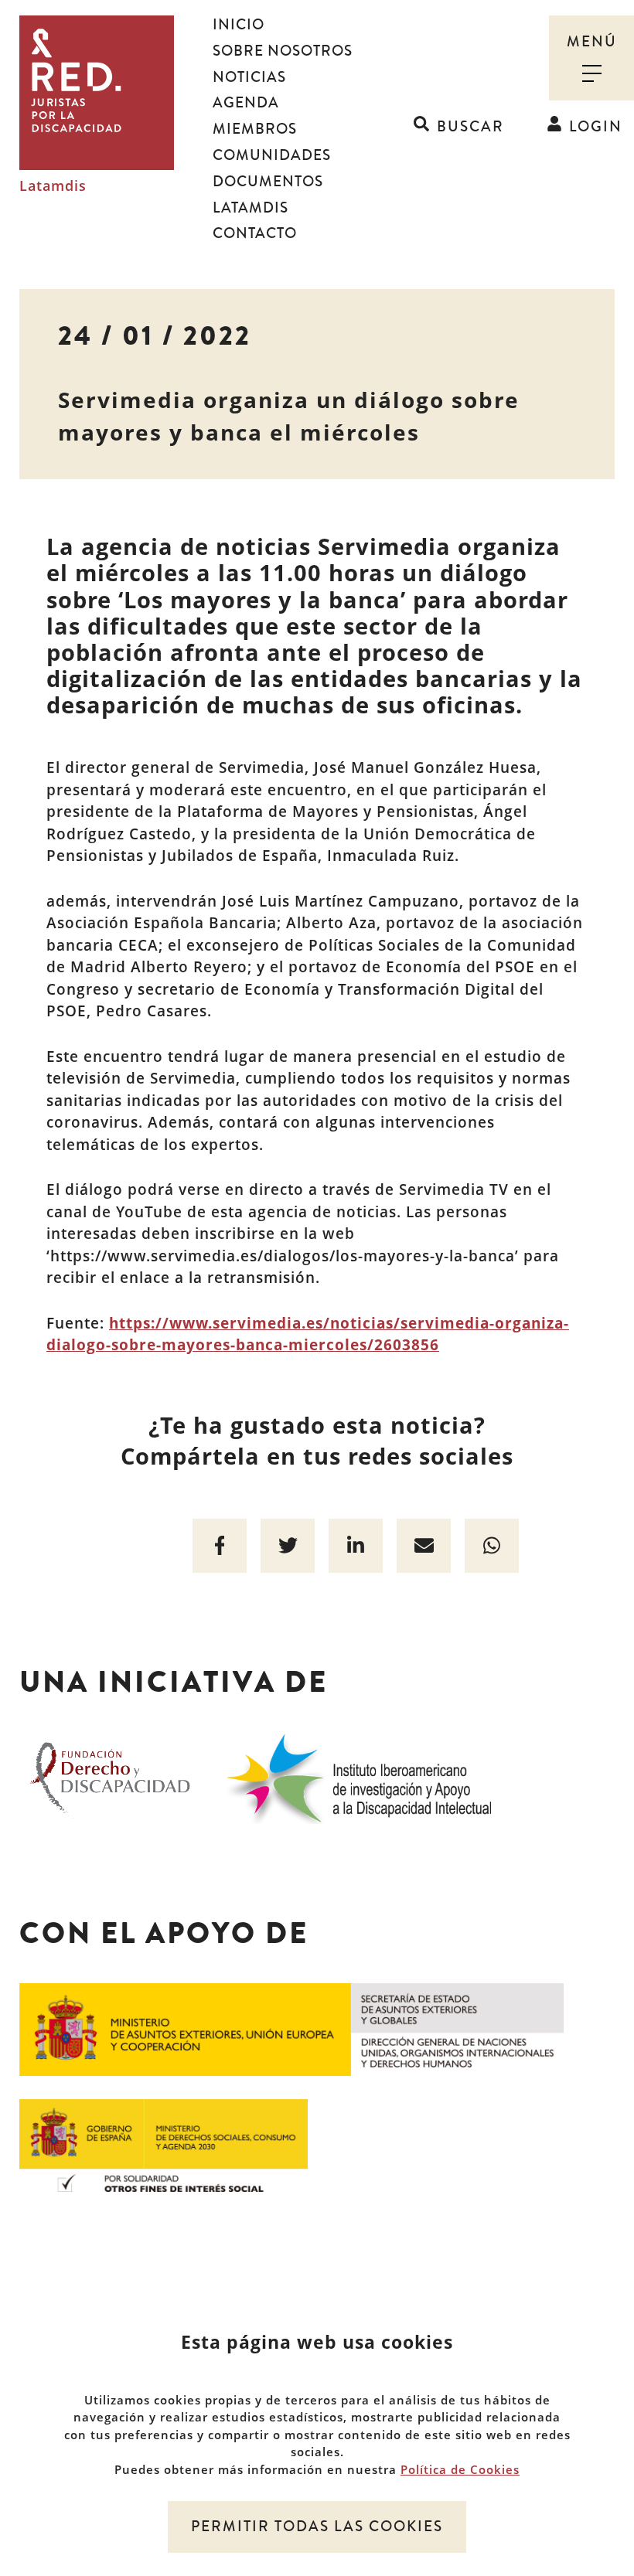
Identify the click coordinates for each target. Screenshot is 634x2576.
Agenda (246, 103)
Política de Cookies (460, 2469)
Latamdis (53, 186)
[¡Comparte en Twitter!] (288, 1546)
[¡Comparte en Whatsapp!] (492, 1546)
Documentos (268, 182)
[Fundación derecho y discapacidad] (110, 1776)
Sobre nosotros (283, 51)
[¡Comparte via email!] (424, 1546)
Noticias (249, 77)
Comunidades (272, 155)
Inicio (239, 25)
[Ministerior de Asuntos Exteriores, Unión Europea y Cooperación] (291, 2028)
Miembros (255, 129)
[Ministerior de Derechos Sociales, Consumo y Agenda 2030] (164, 2144)
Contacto (255, 233)
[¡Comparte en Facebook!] (220, 1546)
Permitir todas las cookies (317, 2527)
